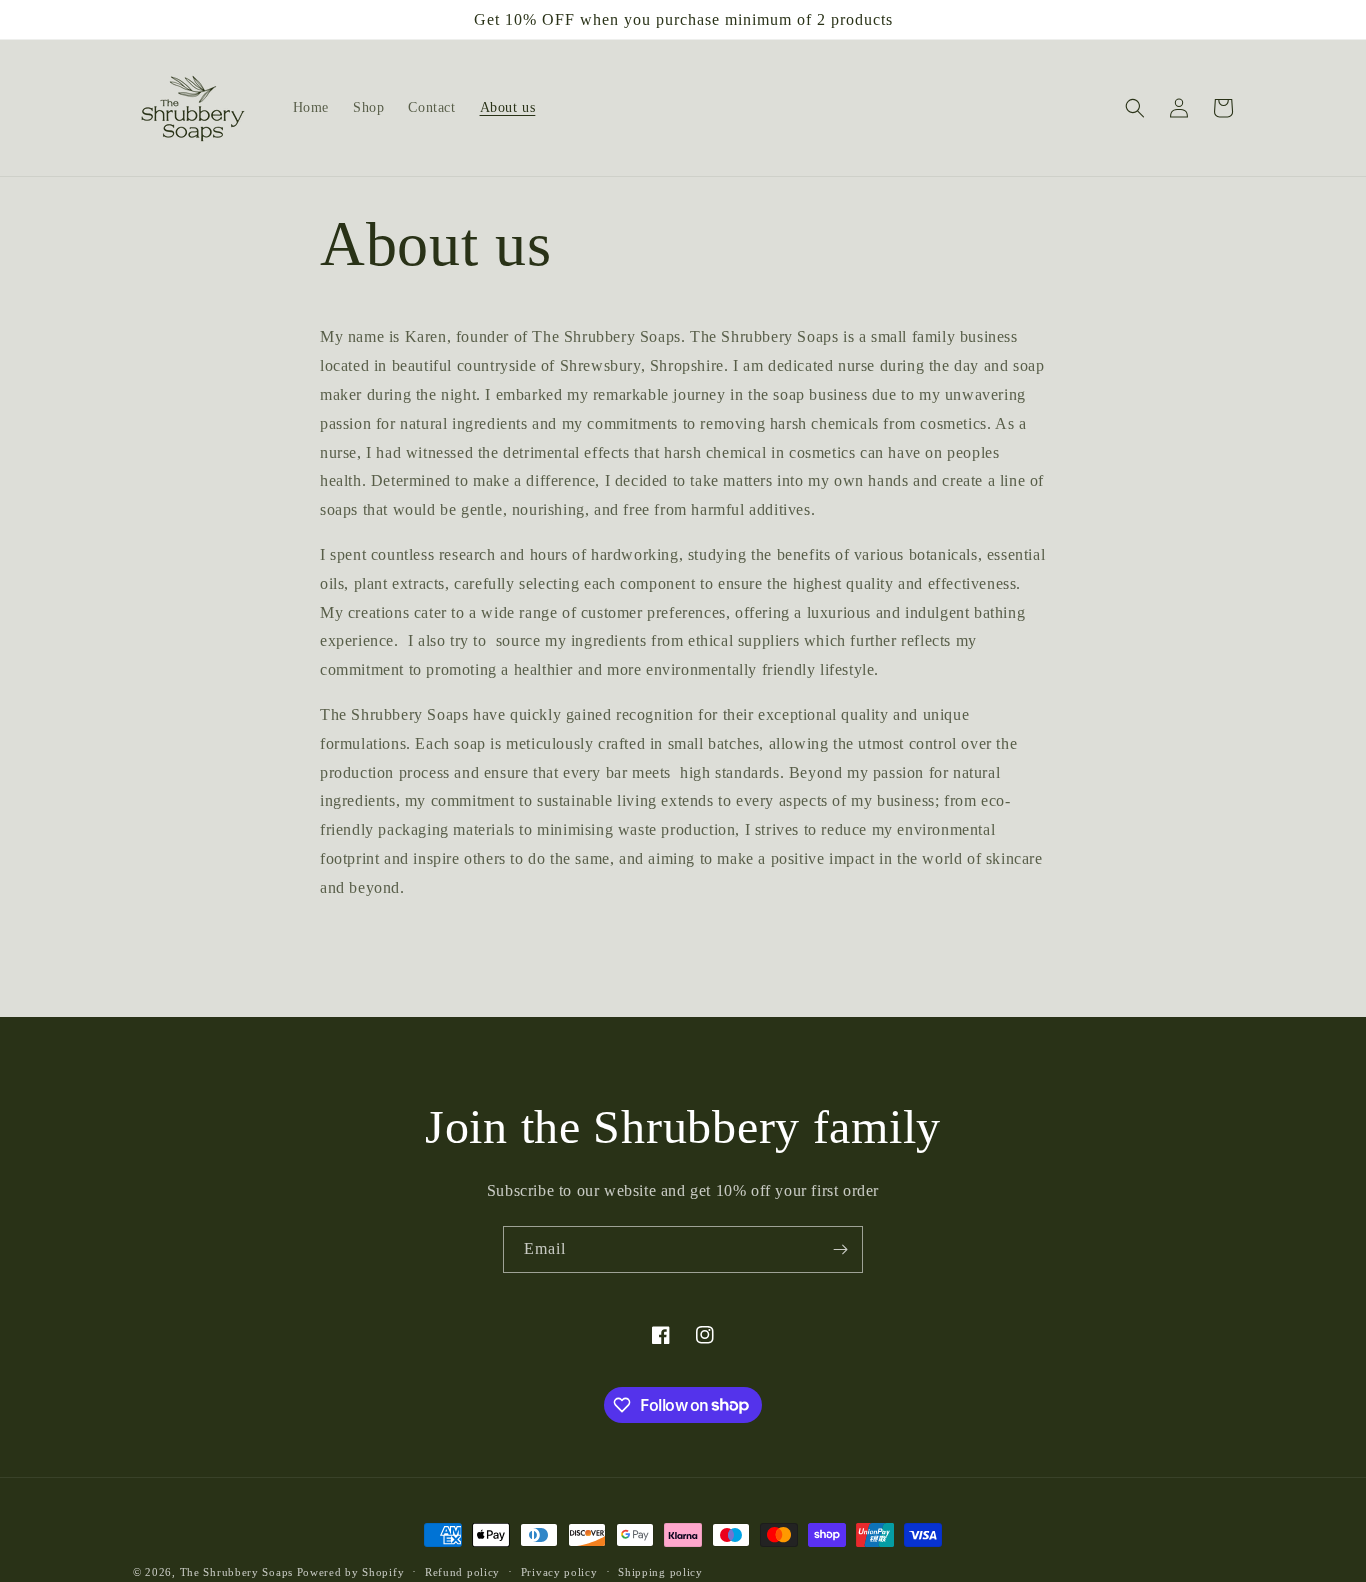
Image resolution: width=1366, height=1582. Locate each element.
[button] (1135, 108)
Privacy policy (559, 1571)
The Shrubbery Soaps (236, 1572)
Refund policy (462, 1571)
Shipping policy (660, 1571)
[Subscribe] (840, 1249)
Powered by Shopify (351, 1572)
